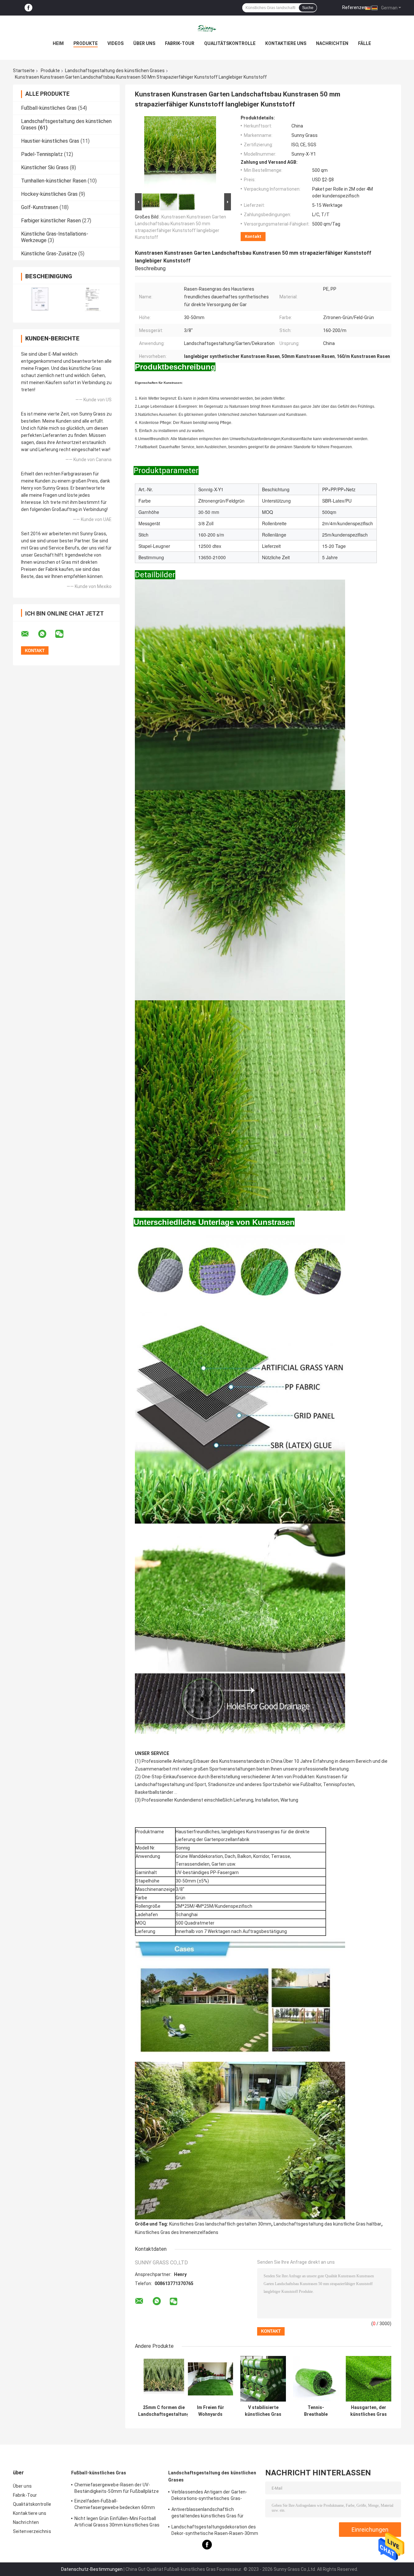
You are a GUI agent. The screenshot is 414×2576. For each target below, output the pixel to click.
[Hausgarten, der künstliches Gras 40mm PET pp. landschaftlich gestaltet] (369, 2379)
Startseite (24, 71)
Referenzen (354, 7)
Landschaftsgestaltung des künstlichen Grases (115, 71)
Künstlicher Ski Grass (45, 167)
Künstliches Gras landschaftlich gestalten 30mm (220, 2224)
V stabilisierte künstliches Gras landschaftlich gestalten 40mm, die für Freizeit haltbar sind (263, 2411)
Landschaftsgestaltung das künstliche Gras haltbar (327, 2224)
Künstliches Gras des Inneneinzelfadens (177, 2232)
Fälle (365, 43)
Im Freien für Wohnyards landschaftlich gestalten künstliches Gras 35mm (210, 2411)
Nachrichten (332, 43)
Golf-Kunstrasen (40, 207)
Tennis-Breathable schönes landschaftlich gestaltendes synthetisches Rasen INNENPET (316, 2411)
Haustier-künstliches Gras (50, 141)
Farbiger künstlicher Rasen (51, 221)
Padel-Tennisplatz (42, 154)
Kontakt (253, 236)
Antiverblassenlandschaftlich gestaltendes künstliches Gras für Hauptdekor (207, 2514)
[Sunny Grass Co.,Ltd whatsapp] (46, 634)
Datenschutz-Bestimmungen (92, 2569)
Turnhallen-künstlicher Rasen (54, 181)
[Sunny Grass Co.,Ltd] (207, 28)
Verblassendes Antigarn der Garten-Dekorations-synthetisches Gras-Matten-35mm (209, 2496)
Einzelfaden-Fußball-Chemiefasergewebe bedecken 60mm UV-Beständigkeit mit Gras (115, 2505)
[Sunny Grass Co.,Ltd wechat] (63, 634)
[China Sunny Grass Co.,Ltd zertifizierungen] (40, 299)
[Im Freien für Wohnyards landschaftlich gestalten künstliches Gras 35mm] (210, 2379)
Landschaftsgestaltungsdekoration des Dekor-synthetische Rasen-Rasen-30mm (215, 2530)
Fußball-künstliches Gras (49, 108)
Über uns (144, 43)
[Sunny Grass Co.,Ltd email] (29, 634)
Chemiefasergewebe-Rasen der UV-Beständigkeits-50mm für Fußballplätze (117, 2488)
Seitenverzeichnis (32, 2531)
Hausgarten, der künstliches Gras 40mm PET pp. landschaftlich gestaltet (369, 2411)
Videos (115, 43)
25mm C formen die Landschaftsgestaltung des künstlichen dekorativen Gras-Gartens (164, 2411)
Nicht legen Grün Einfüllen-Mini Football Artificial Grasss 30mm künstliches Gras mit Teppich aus (117, 2523)
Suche (308, 8)
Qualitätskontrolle (230, 43)
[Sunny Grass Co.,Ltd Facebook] (28, 8)
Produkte (86, 43)
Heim (58, 43)
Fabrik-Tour (180, 43)
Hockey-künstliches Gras (49, 194)
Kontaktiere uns (286, 43)
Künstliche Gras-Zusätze (49, 254)
